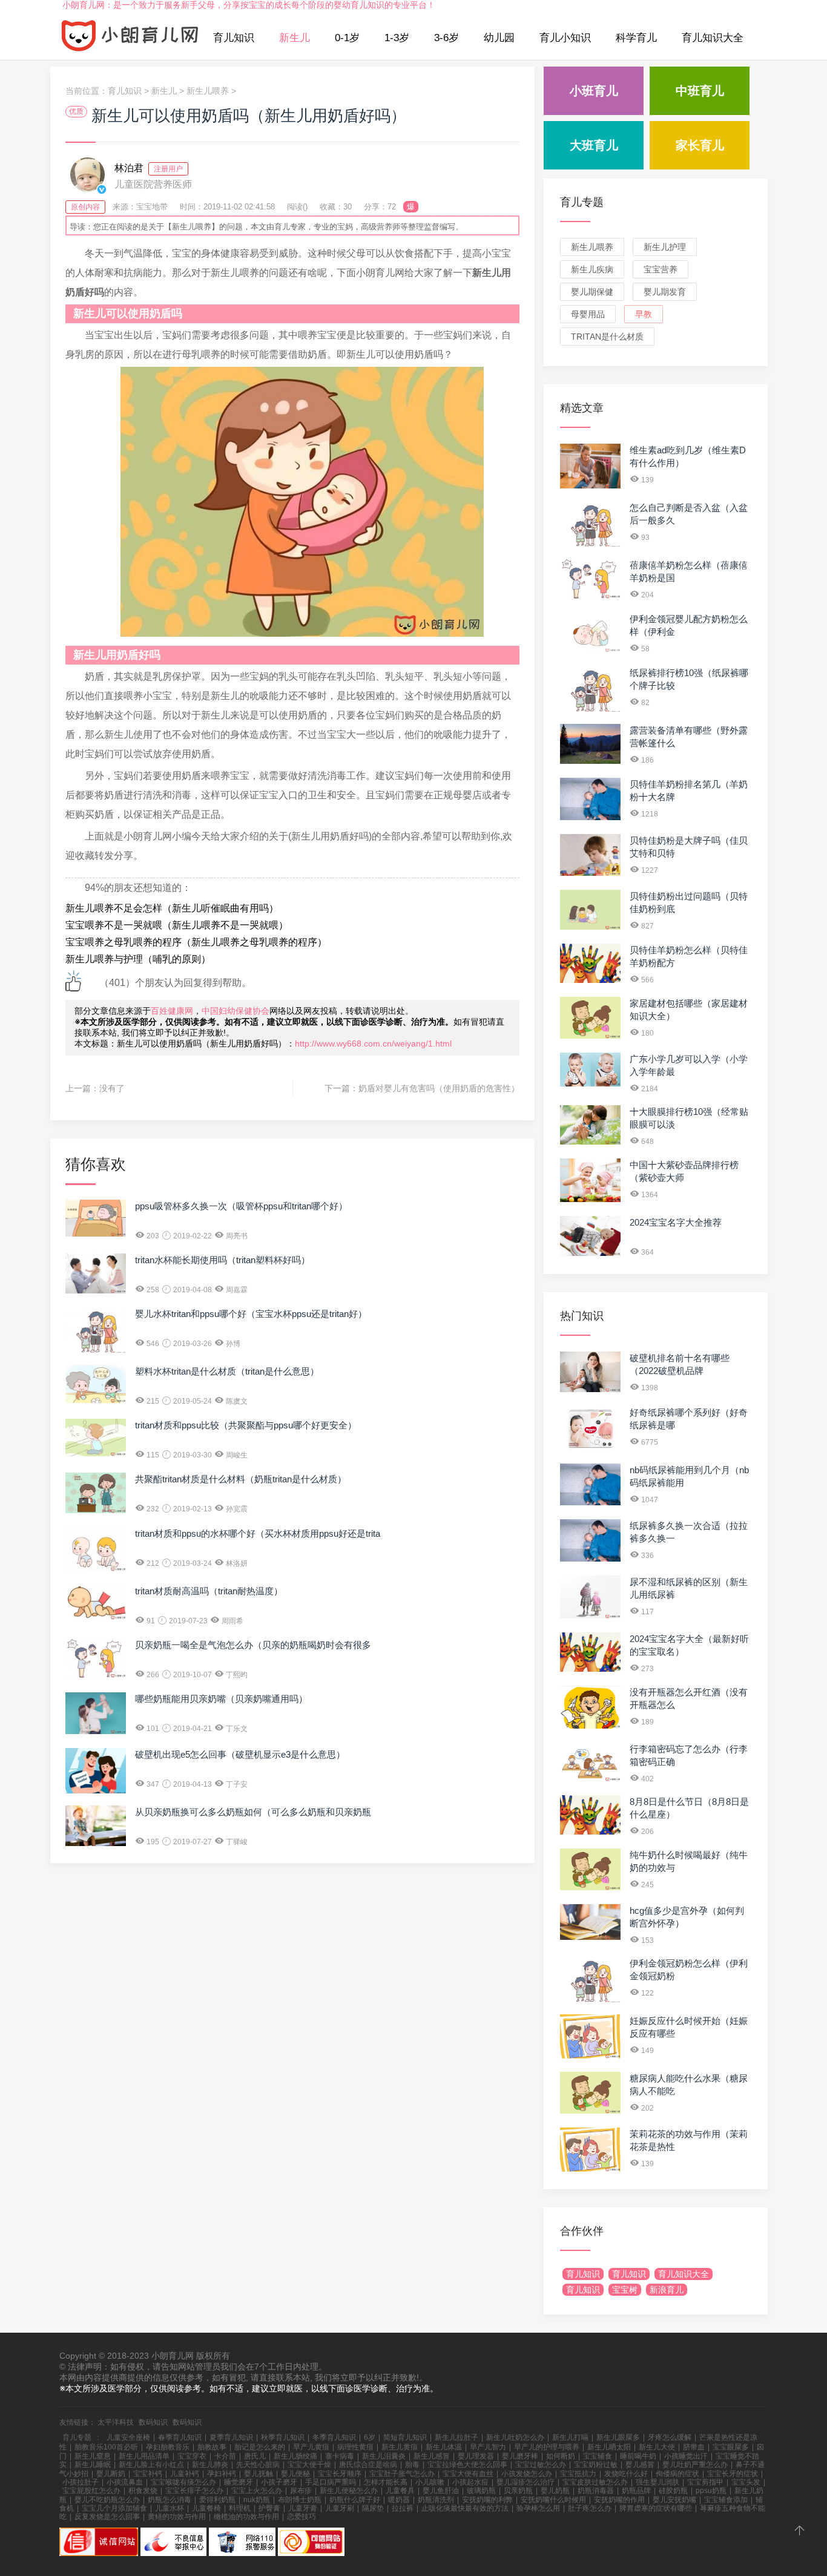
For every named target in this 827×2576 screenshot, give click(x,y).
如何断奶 (561, 2456)
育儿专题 (582, 202)
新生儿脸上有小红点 (151, 2465)
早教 (644, 314)
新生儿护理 (665, 247)
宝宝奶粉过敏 (596, 2465)
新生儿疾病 (592, 269)
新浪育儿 (667, 2290)
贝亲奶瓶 (518, 2491)
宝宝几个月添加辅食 (114, 2508)
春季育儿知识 (180, 2437)
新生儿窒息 (93, 2456)
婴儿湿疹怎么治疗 (526, 2482)
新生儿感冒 (432, 2456)
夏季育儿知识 (231, 2437)
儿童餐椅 (206, 2508)
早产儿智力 (488, 2447)
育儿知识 (234, 38)
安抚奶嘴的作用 (619, 2500)
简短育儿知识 (405, 2437)
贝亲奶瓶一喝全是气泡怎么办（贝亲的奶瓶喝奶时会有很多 (253, 1645)
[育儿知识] (130, 38)
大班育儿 (594, 145)
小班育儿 (594, 91)
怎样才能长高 (386, 2482)
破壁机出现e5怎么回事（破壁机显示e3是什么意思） (240, 1754)
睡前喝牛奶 (638, 2456)
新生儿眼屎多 (618, 2437)
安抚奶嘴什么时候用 (553, 2500)
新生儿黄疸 (400, 2447)
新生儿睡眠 (93, 2465)
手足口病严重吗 (331, 2482)
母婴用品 (588, 314)
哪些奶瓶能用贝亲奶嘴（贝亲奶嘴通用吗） (221, 1699)
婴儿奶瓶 (555, 2491)
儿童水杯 (170, 2508)
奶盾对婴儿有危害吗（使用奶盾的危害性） (439, 1088)
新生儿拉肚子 (456, 2437)
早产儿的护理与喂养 (547, 2447)
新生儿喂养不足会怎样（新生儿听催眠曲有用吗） (172, 908)
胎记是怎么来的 (260, 2447)
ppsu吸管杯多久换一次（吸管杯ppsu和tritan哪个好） (241, 1206)
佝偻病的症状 (677, 2474)
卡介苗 (225, 2456)
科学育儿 (636, 38)
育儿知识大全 (713, 38)
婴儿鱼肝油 (441, 2491)
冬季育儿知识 (334, 2437)
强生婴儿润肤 (657, 2482)
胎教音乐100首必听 (106, 2447)
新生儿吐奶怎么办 (515, 2437)
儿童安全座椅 (128, 2437)
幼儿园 (499, 38)
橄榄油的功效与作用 (246, 2517)
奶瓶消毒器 (596, 2491)
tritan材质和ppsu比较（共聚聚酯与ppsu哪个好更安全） (246, 1425)
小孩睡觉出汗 (686, 2456)
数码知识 (153, 2422)
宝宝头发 (746, 2482)
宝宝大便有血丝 (468, 2474)
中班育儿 (700, 91)
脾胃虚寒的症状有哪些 (656, 2508)
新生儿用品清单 (144, 2456)
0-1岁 (347, 38)
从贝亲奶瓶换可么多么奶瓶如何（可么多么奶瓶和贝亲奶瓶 (253, 1812)
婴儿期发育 (665, 292)
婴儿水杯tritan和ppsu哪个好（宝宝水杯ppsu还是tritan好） (251, 1314)
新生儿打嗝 (570, 2437)
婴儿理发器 (476, 2456)
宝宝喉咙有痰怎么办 (183, 2482)
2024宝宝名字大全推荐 (676, 1222)
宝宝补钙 (148, 2474)
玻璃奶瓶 (481, 2491)
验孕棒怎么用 (538, 2508)
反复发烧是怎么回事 (107, 2517)
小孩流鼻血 (125, 2482)
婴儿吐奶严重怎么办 (695, 2465)
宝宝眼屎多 (731, 2447)
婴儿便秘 (295, 2474)
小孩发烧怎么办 (527, 2474)
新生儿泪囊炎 (384, 2456)
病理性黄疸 (355, 2447)
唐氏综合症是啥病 (368, 2465)
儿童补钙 (185, 2474)
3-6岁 (446, 38)
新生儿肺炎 (210, 2465)
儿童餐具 (400, 2491)
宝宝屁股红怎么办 (91, 2491)
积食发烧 (143, 2491)
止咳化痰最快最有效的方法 (465, 2508)
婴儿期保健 (592, 292)
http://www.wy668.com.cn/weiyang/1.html (373, 1043)
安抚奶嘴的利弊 (487, 2500)
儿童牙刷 (340, 2508)
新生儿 (295, 38)
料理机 (240, 2508)
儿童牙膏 (303, 2508)
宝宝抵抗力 (578, 2474)
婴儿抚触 (259, 2474)
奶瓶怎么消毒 (170, 2500)
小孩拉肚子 (81, 2482)
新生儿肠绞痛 (295, 2456)
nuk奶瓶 (257, 2500)
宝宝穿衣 (192, 2456)
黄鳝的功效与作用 (177, 2517)
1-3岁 (397, 38)
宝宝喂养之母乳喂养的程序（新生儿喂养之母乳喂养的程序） (196, 942)
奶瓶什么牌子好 (355, 2500)
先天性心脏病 (258, 2465)
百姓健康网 (172, 1011)
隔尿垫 (373, 2508)
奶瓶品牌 (636, 2491)
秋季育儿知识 (283, 2437)
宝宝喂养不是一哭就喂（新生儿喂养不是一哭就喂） (177, 925)
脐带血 (694, 2447)
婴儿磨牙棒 (520, 2456)
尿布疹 (301, 2491)
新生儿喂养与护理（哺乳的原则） (138, 959)
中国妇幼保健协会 (236, 1011)
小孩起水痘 (470, 2482)
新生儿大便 (657, 2447)
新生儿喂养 (208, 91)
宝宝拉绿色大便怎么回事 (467, 2465)
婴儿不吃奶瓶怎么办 (107, 2500)
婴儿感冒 (640, 2465)
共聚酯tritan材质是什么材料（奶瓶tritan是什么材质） (241, 1479)
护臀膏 (269, 2508)
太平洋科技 (116, 2422)
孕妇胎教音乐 (168, 2447)
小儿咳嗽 (430, 2482)
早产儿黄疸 (311, 2447)
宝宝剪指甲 (705, 2482)
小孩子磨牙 (279, 2482)
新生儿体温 (444, 2447)
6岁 (370, 2437)
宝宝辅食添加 (726, 2500)
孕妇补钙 (222, 2474)
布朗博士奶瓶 (300, 2500)
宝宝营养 (661, 269)
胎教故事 (212, 2447)
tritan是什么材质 (607, 337)
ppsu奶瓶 (711, 2491)
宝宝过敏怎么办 (541, 2465)
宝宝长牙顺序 (340, 2474)
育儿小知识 (565, 38)
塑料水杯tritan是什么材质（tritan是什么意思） (227, 1371)
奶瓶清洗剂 (436, 2500)
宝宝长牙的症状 (733, 2474)
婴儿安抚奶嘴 (674, 2500)
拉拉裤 (403, 2508)
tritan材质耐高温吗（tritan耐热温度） (209, 1591)
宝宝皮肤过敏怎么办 (595, 2482)
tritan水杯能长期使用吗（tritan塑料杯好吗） (222, 1260)
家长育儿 (700, 145)
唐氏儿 (255, 2456)
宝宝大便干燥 (309, 2465)
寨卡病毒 (340, 2456)
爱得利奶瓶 (217, 2500)
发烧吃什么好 (626, 2474)
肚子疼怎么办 (590, 2508)
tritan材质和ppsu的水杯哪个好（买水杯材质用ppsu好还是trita (258, 1533)
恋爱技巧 (301, 2517)
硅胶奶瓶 (673, 2491)
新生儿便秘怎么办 (349, 2491)
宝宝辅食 (598, 2456)
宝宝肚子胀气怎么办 (402, 2474)
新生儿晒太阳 (609, 2447)
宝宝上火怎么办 (257, 2491)
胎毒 (412, 2465)
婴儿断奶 (111, 2474)
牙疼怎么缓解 (670, 2437)
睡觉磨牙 (239, 2482)
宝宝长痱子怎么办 (194, 2491)
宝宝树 (625, 2290)
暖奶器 (399, 2500)
